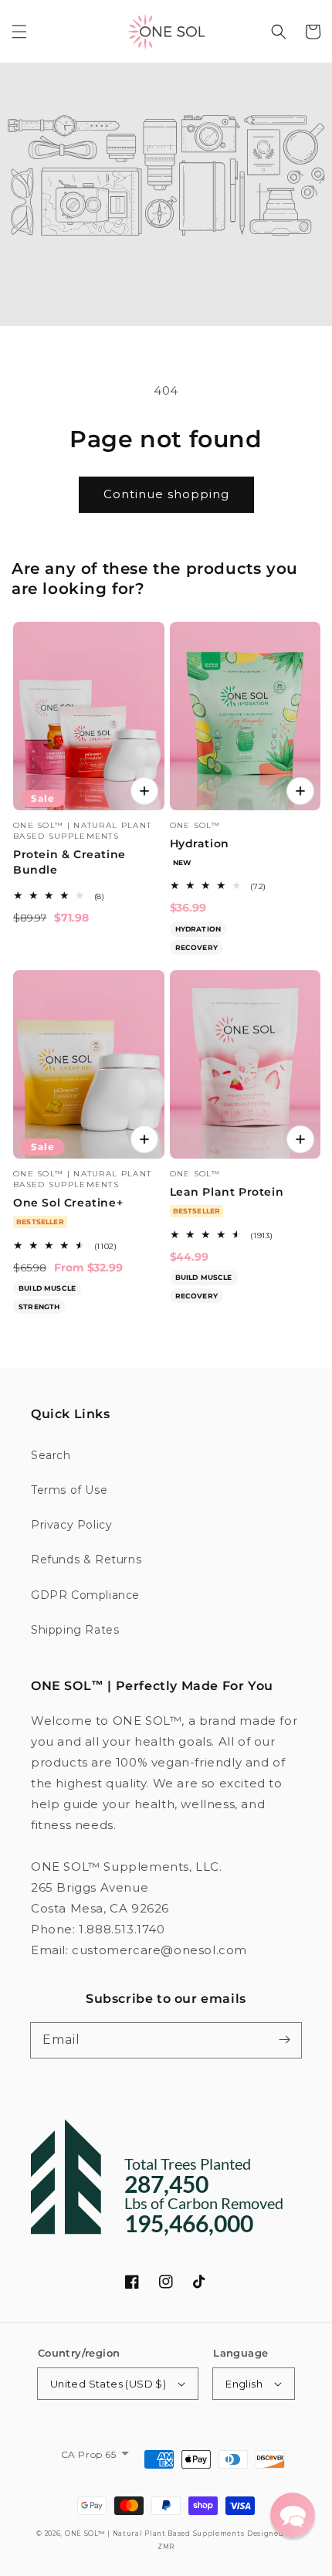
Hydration (200, 843)
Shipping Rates (75, 1630)
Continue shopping (166, 494)
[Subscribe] (284, 2040)
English (244, 2384)
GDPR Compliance (85, 1595)
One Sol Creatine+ (68, 1203)
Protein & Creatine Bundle (69, 862)
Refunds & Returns (86, 1560)
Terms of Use (69, 1490)
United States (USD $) (108, 2384)
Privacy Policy (71, 1525)
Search (51, 1455)
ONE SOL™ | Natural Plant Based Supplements (154, 2534)
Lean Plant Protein (227, 1192)
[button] (19, 32)
